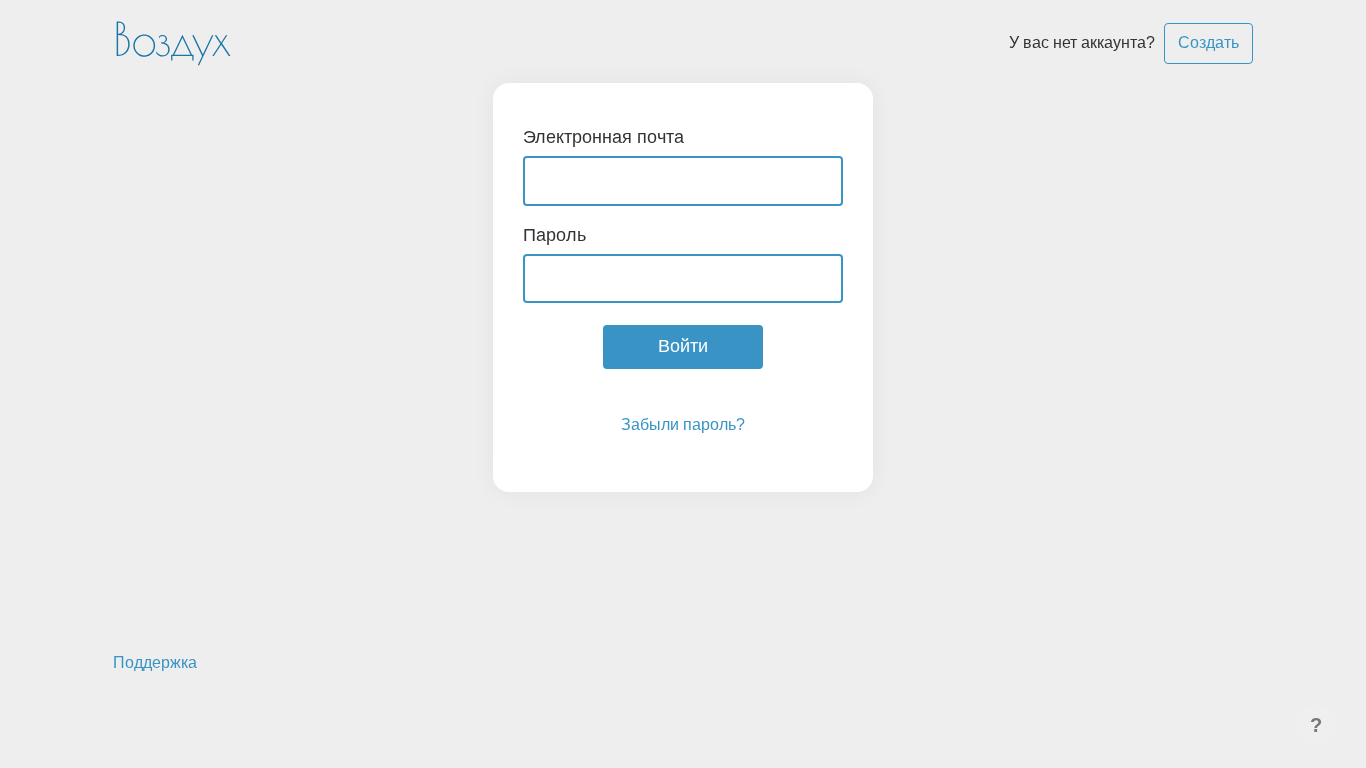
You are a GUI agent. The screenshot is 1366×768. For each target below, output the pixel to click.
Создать (1208, 42)
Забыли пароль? (683, 424)
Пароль (554, 235)
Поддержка (155, 662)
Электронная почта (603, 137)
